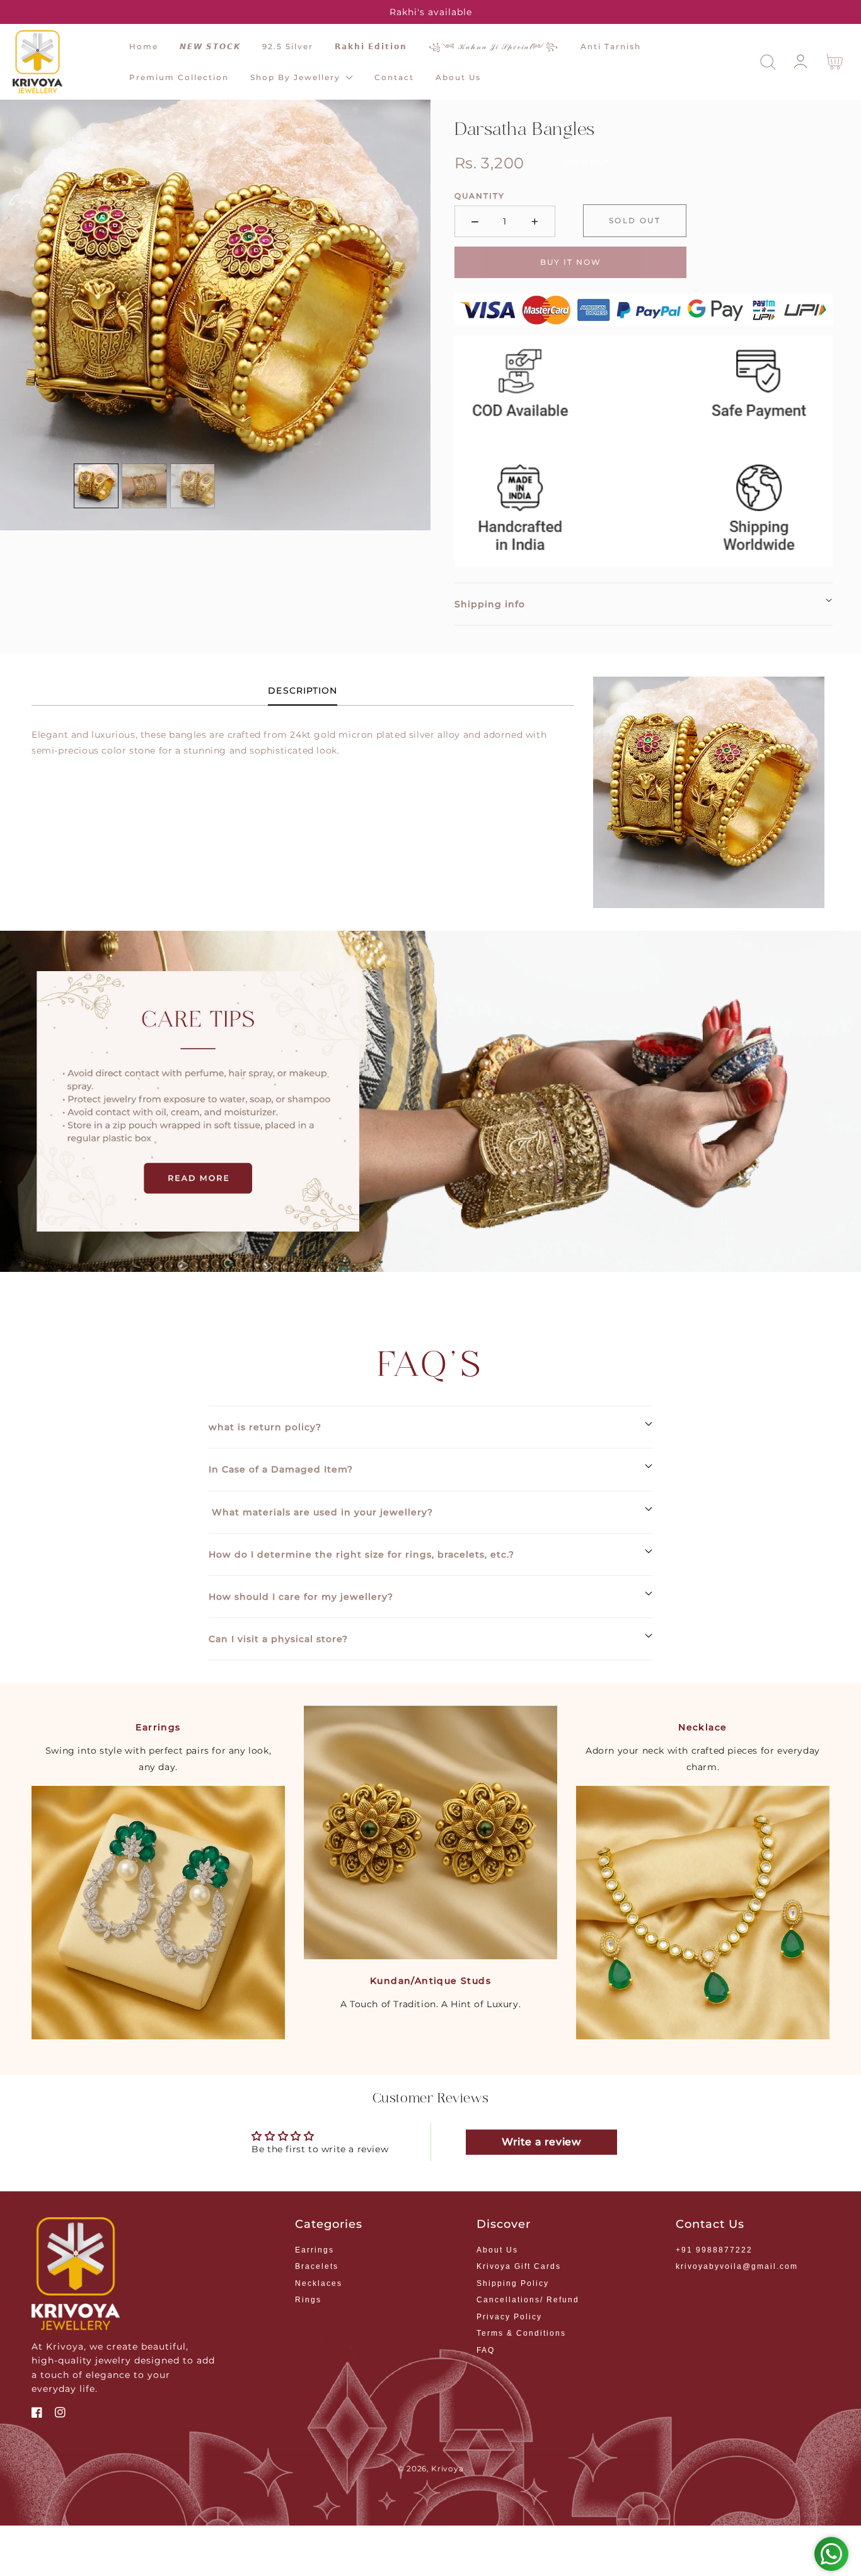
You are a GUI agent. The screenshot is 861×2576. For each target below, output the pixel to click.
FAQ (486, 2350)
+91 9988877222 (714, 2250)
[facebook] (37, 2414)
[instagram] (60, 2414)
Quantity (480, 196)
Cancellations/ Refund (528, 2300)
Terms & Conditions (521, 2333)
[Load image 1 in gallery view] (96, 486)
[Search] (768, 62)
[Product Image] (215, 315)
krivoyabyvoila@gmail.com (737, 2266)
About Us (497, 2250)
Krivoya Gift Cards (519, 2266)
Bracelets (317, 2266)
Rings (308, 2300)
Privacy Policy (509, 2317)
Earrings (315, 2250)
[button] (768, 62)
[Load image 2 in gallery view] (144, 486)
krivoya (447, 2469)
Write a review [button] (541, 2142)
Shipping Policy (513, 2283)
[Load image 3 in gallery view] (193, 486)
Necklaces (319, 2283)
